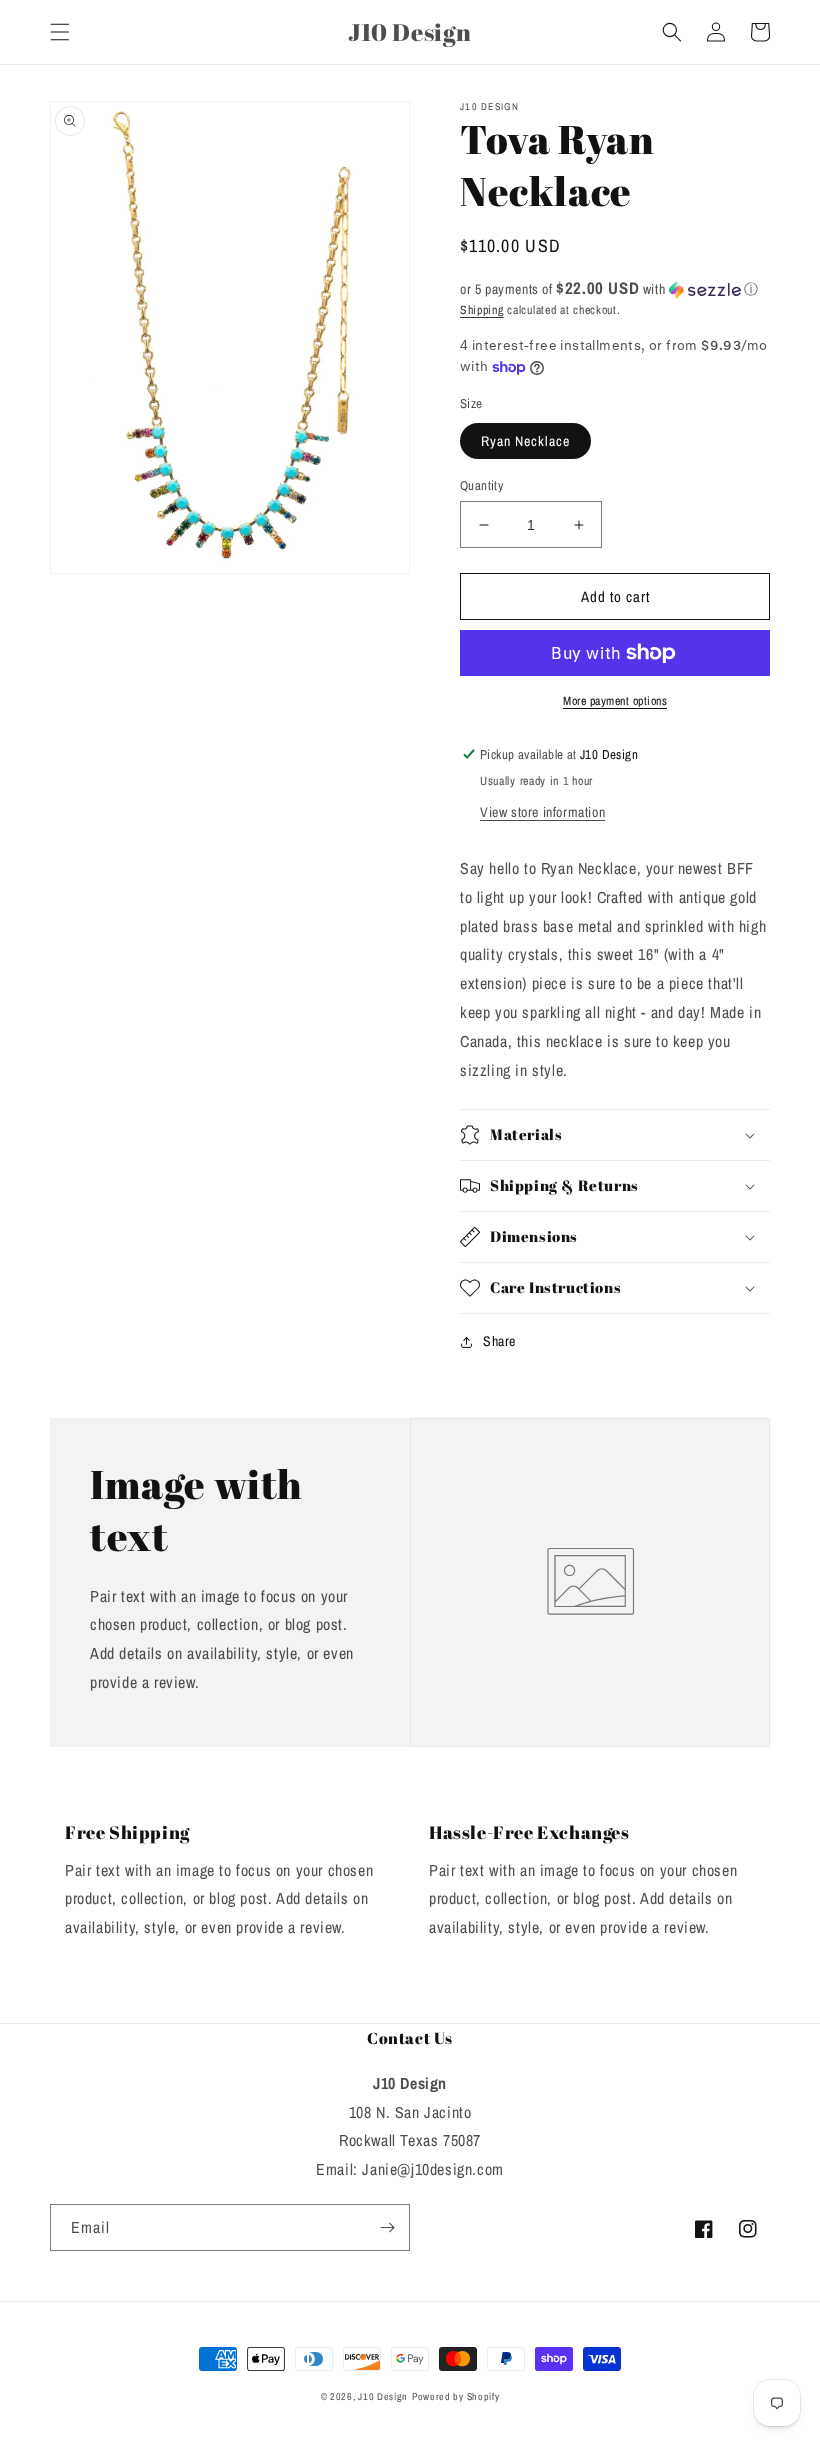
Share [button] (499, 1341)
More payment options (615, 701)
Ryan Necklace (525, 441)
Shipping (482, 310)
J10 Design (383, 2396)
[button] (60, 32)
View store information (542, 812)
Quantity (481, 485)
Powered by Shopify (456, 2396)
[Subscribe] (387, 2227)
